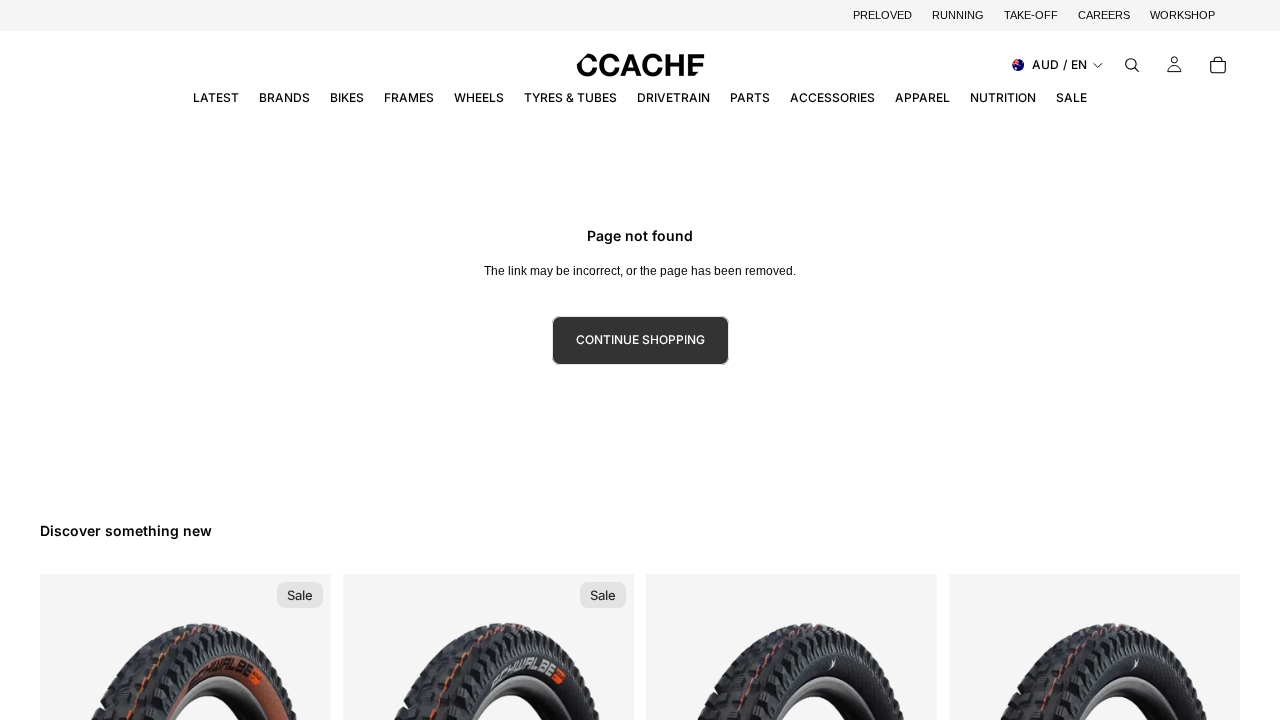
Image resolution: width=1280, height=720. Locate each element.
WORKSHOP (1182, 15)
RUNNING (958, 15)
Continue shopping (640, 339)
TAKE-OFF (1031, 15)
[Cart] (1218, 65)
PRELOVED (882, 15)
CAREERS (1104, 15)
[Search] (1132, 65)
